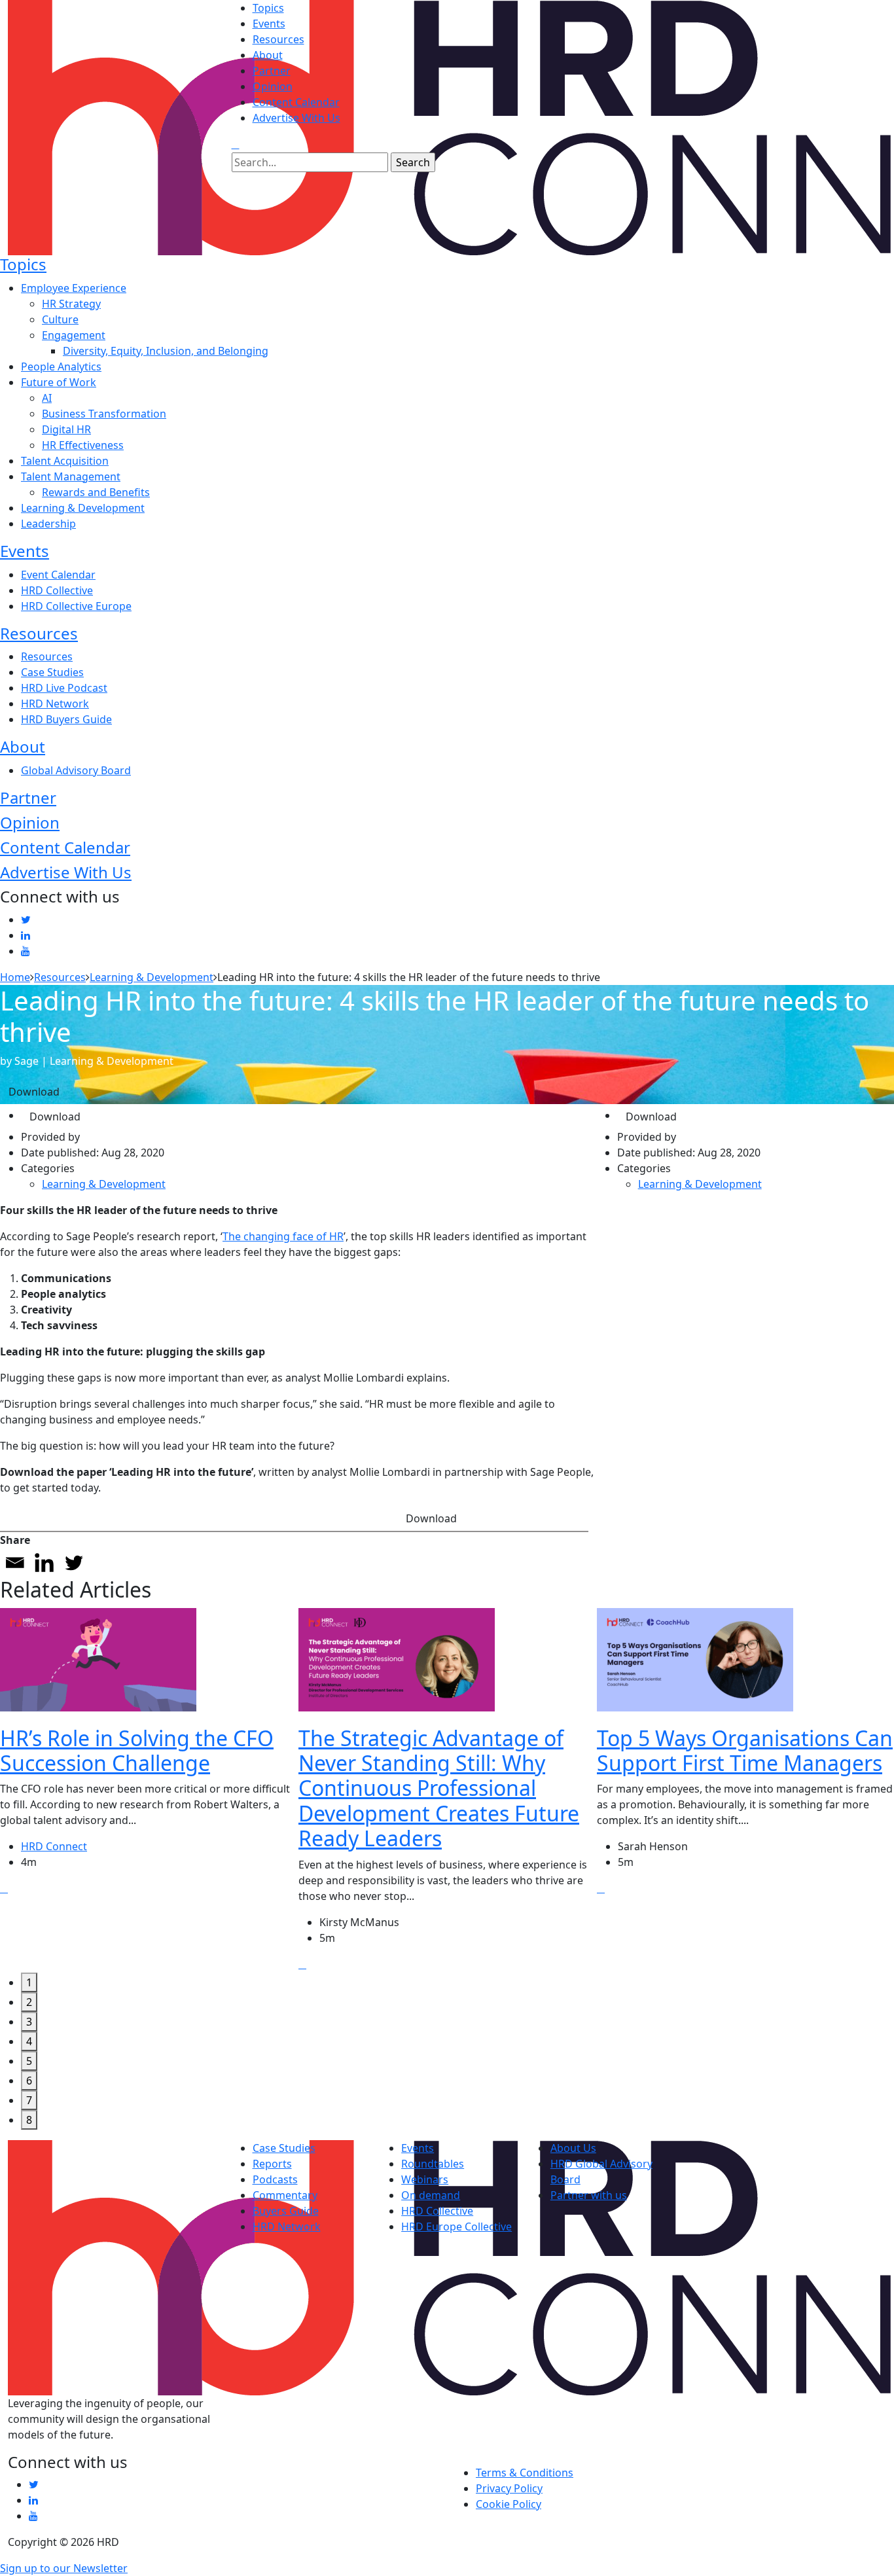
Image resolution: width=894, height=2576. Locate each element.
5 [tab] (29, 2061)
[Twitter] (74, 1563)
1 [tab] (29, 1982)
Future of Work (59, 382)
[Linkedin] (44, 1563)
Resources (278, 39)
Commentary (285, 2195)
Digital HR (66, 429)
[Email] (15, 1563)
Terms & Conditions (525, 2473)
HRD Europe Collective (456, 2227)
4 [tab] (29, 2041)
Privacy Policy (509, 2488)
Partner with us (589, 2195)
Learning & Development (83, 508)
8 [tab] (29, 2120)
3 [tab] (29, 2022)
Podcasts (275, 2179)
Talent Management (71, 476)
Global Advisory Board (76, 770)
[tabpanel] (149, 1790)
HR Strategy (71, 304)
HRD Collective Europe (76, 606)
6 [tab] (29, 2081)
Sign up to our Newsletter (64, 2568)
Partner (272, 71)
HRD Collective (57, 590)
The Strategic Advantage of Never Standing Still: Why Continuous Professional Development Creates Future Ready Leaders (439, 1788)
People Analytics (61, 367)
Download (34, 1092)
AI (47, 398)
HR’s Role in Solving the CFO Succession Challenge (137, 1750)
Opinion (273, 86)
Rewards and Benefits (96, 492)
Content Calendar (296, 102)
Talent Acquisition (65, 461)
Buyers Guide (286, 2211)
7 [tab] (29, 2100)
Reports (272, 2164)
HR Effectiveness (83, 445)
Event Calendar (58, 575)
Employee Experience (74, 288)
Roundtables (433, 2164)
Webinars (425, 2179)
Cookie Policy (509, 2504)
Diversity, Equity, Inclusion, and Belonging (166, 351)
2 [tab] (29, 2002)
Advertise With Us (296, 118)
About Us (573, 2148)
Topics (268, 8)
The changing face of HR (283, 1236)
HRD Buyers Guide (66, 719)
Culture (60, 319)
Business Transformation (104, 414)
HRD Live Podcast (64, 688)
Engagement (74, 335)
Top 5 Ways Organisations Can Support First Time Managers (745, 1750)
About (268, 55)
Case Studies (52, 672)
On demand (431, 2195)
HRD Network (55, 704)
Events (269, 24)
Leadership (48, 524)
